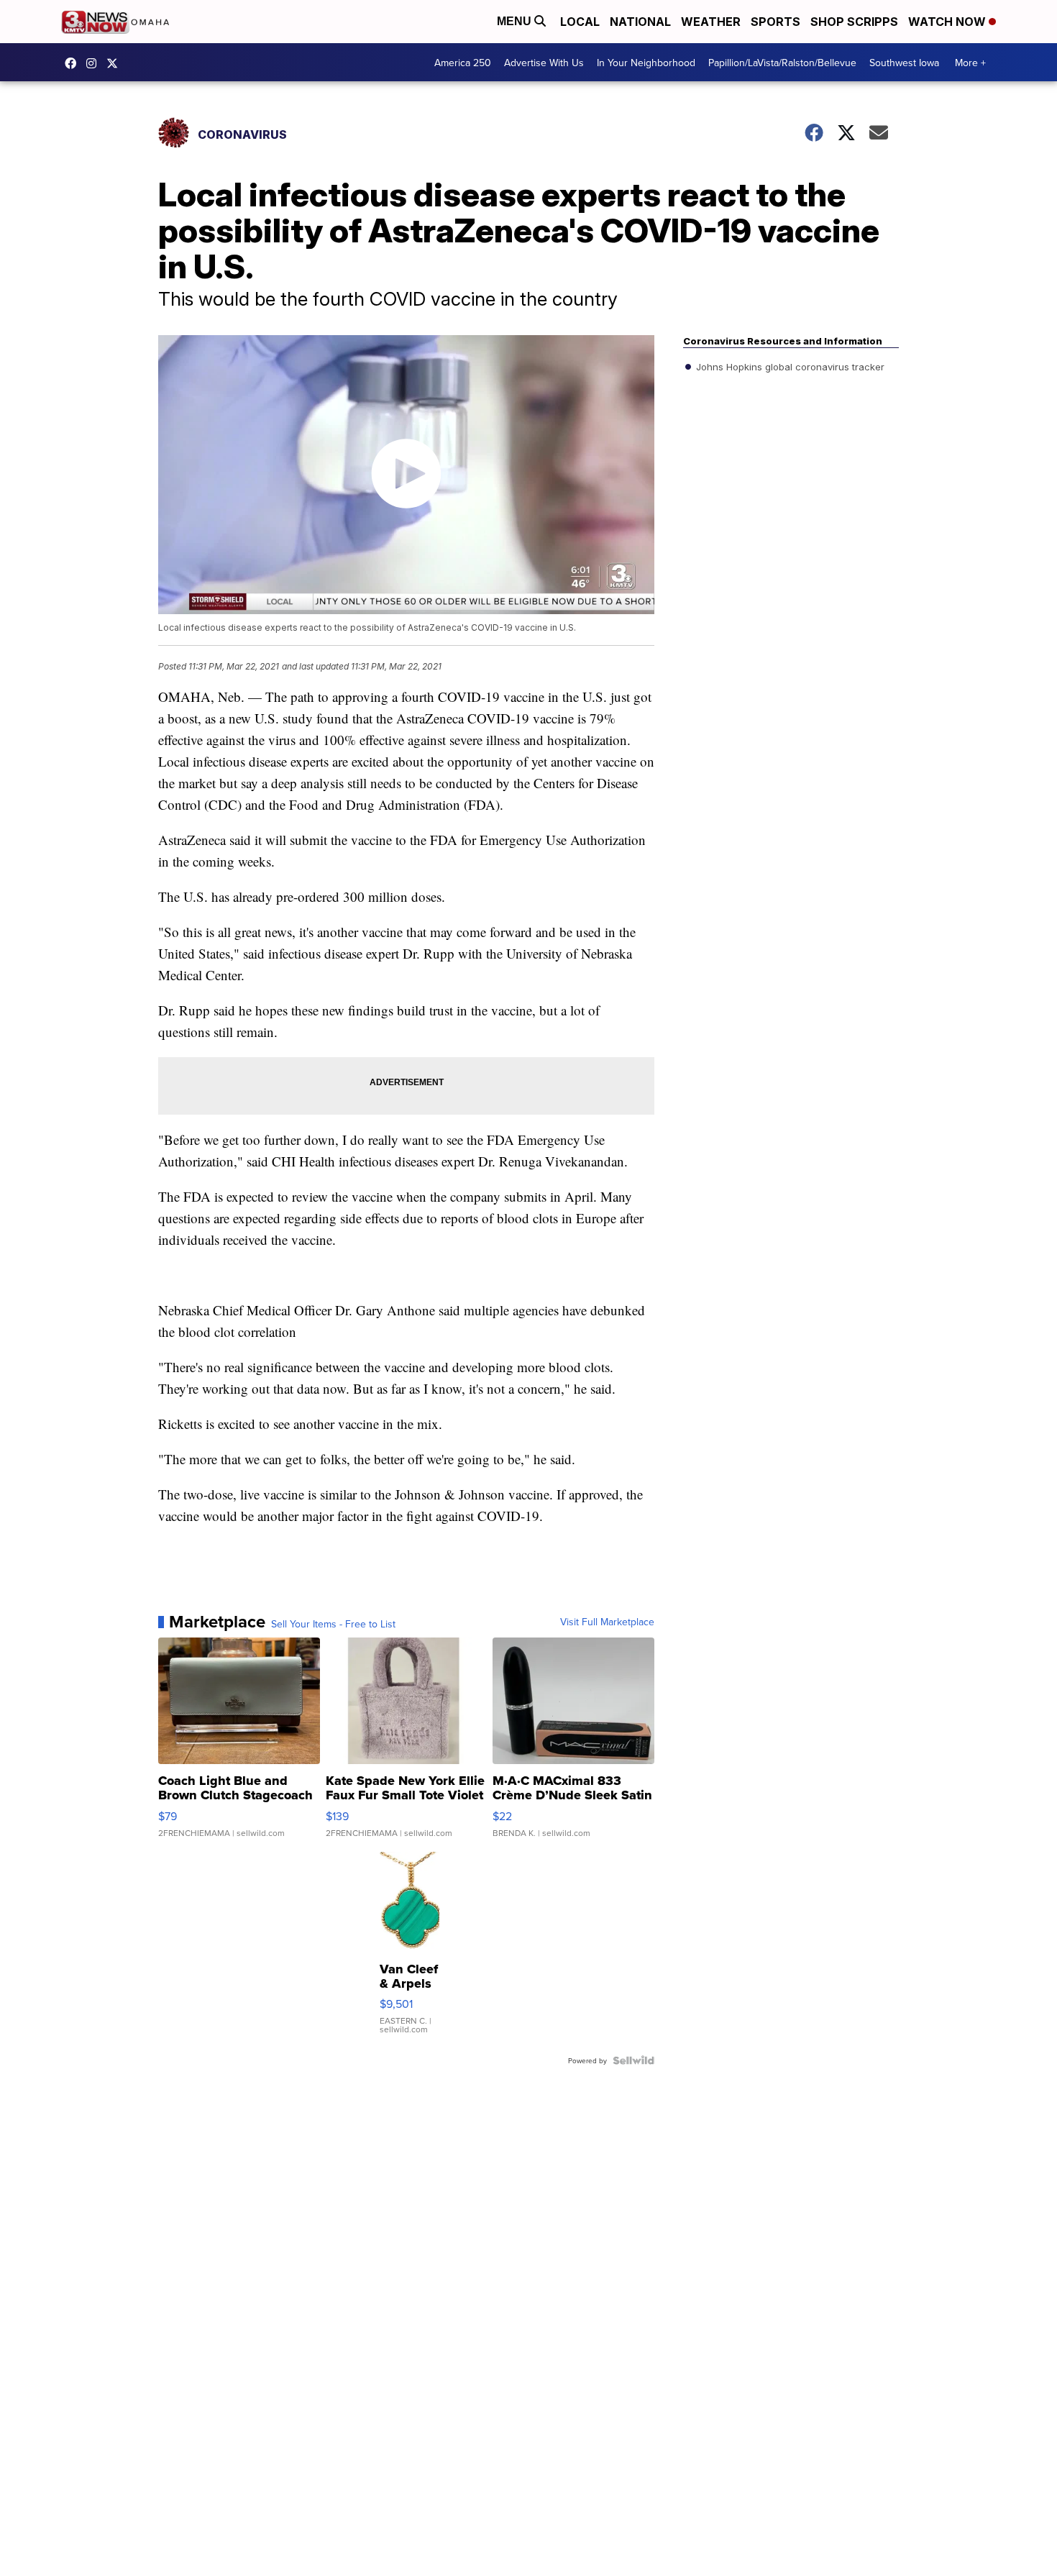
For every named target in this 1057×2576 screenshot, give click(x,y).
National (640, 22)
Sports (775, 22)
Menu (516, 21)
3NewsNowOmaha (116, 63)
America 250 (463, 63)
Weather (711, 22)
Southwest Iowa (904, 63)
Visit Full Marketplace (607, 1622)
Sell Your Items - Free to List (333, 1624)
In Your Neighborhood (646, 63)
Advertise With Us (544, 63)
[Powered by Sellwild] (633, 2060)
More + (970, 63)
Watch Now (948, 22)
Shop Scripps (854, 22)
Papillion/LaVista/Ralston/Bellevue (782, 63)
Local (580, 22)
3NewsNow (74, 63)
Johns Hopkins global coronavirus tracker (789, 367)
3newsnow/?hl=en (95, 63)
